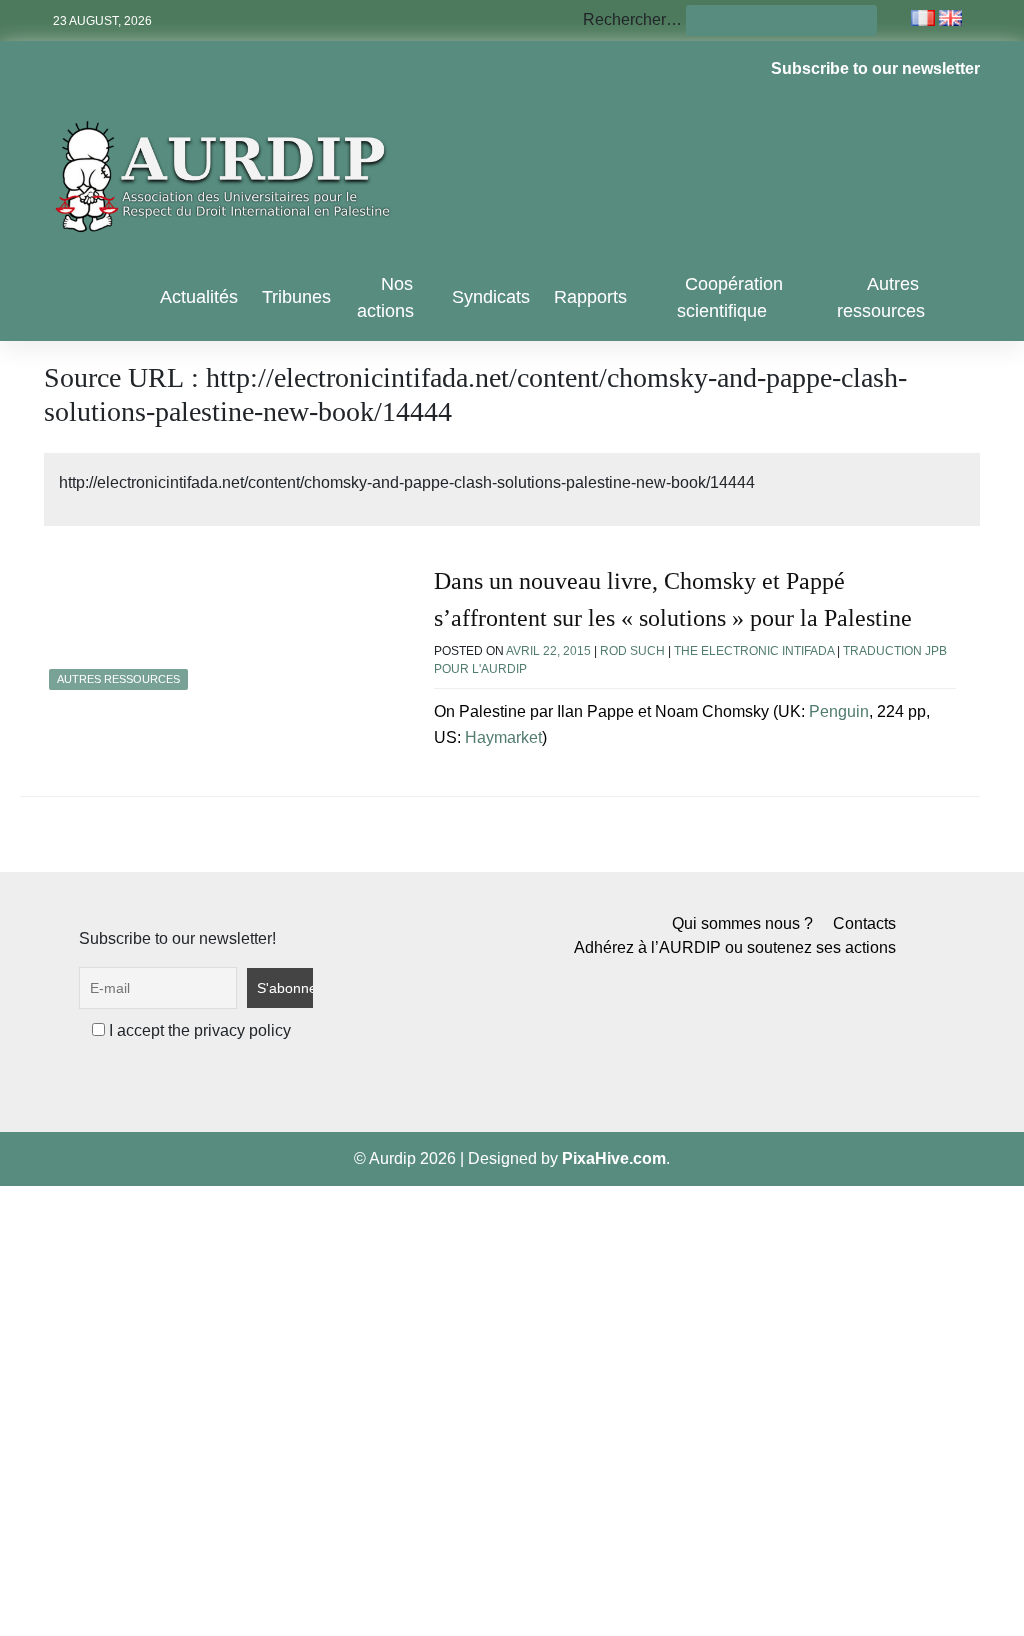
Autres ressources (881, 297)
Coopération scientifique (730, 297)
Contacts (864, 923)
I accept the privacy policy (198, 1030)
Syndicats (491, 297)
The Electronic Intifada (754, 651)
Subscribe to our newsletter (875, 68)
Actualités (199, 297)
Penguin (839, 711)
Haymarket (503, 737)
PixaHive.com (614, 1158)
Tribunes (296, 297)
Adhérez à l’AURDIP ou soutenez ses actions (735, 947)
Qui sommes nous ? (742, 923)
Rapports (590, 297)
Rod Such (632, 651)
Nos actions (385, 297)
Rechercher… (632, 19)
